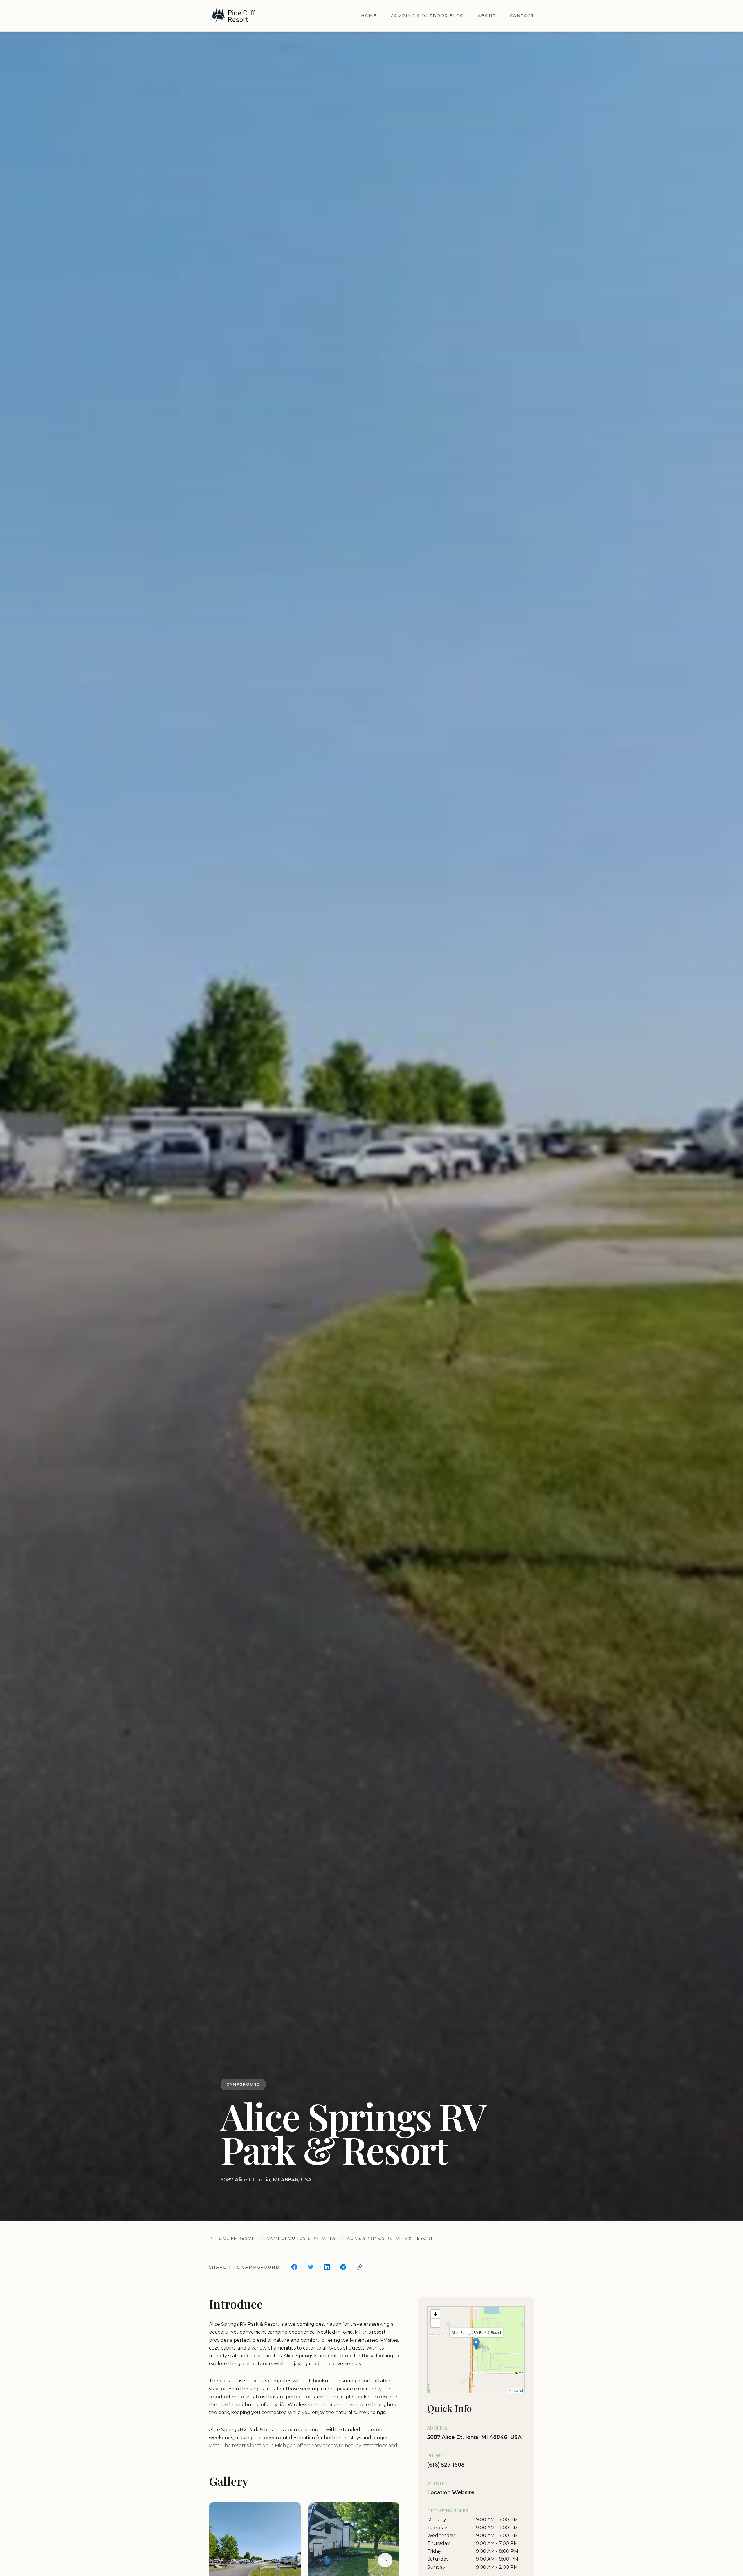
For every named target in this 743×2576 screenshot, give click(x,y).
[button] (476, 2344)
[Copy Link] (359, 2267)
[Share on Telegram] (343, 2267)
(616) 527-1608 (446, 2465)
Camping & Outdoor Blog (427, 16)
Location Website (451, 2492)
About (487, 16)
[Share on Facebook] (294, 2267)
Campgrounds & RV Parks (301, 2238)
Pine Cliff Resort (233, 2238)
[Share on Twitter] (311, 2267)
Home (369, 16)
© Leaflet (516, 2391)
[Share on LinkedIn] (327, 2267)
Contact (522, 16)
